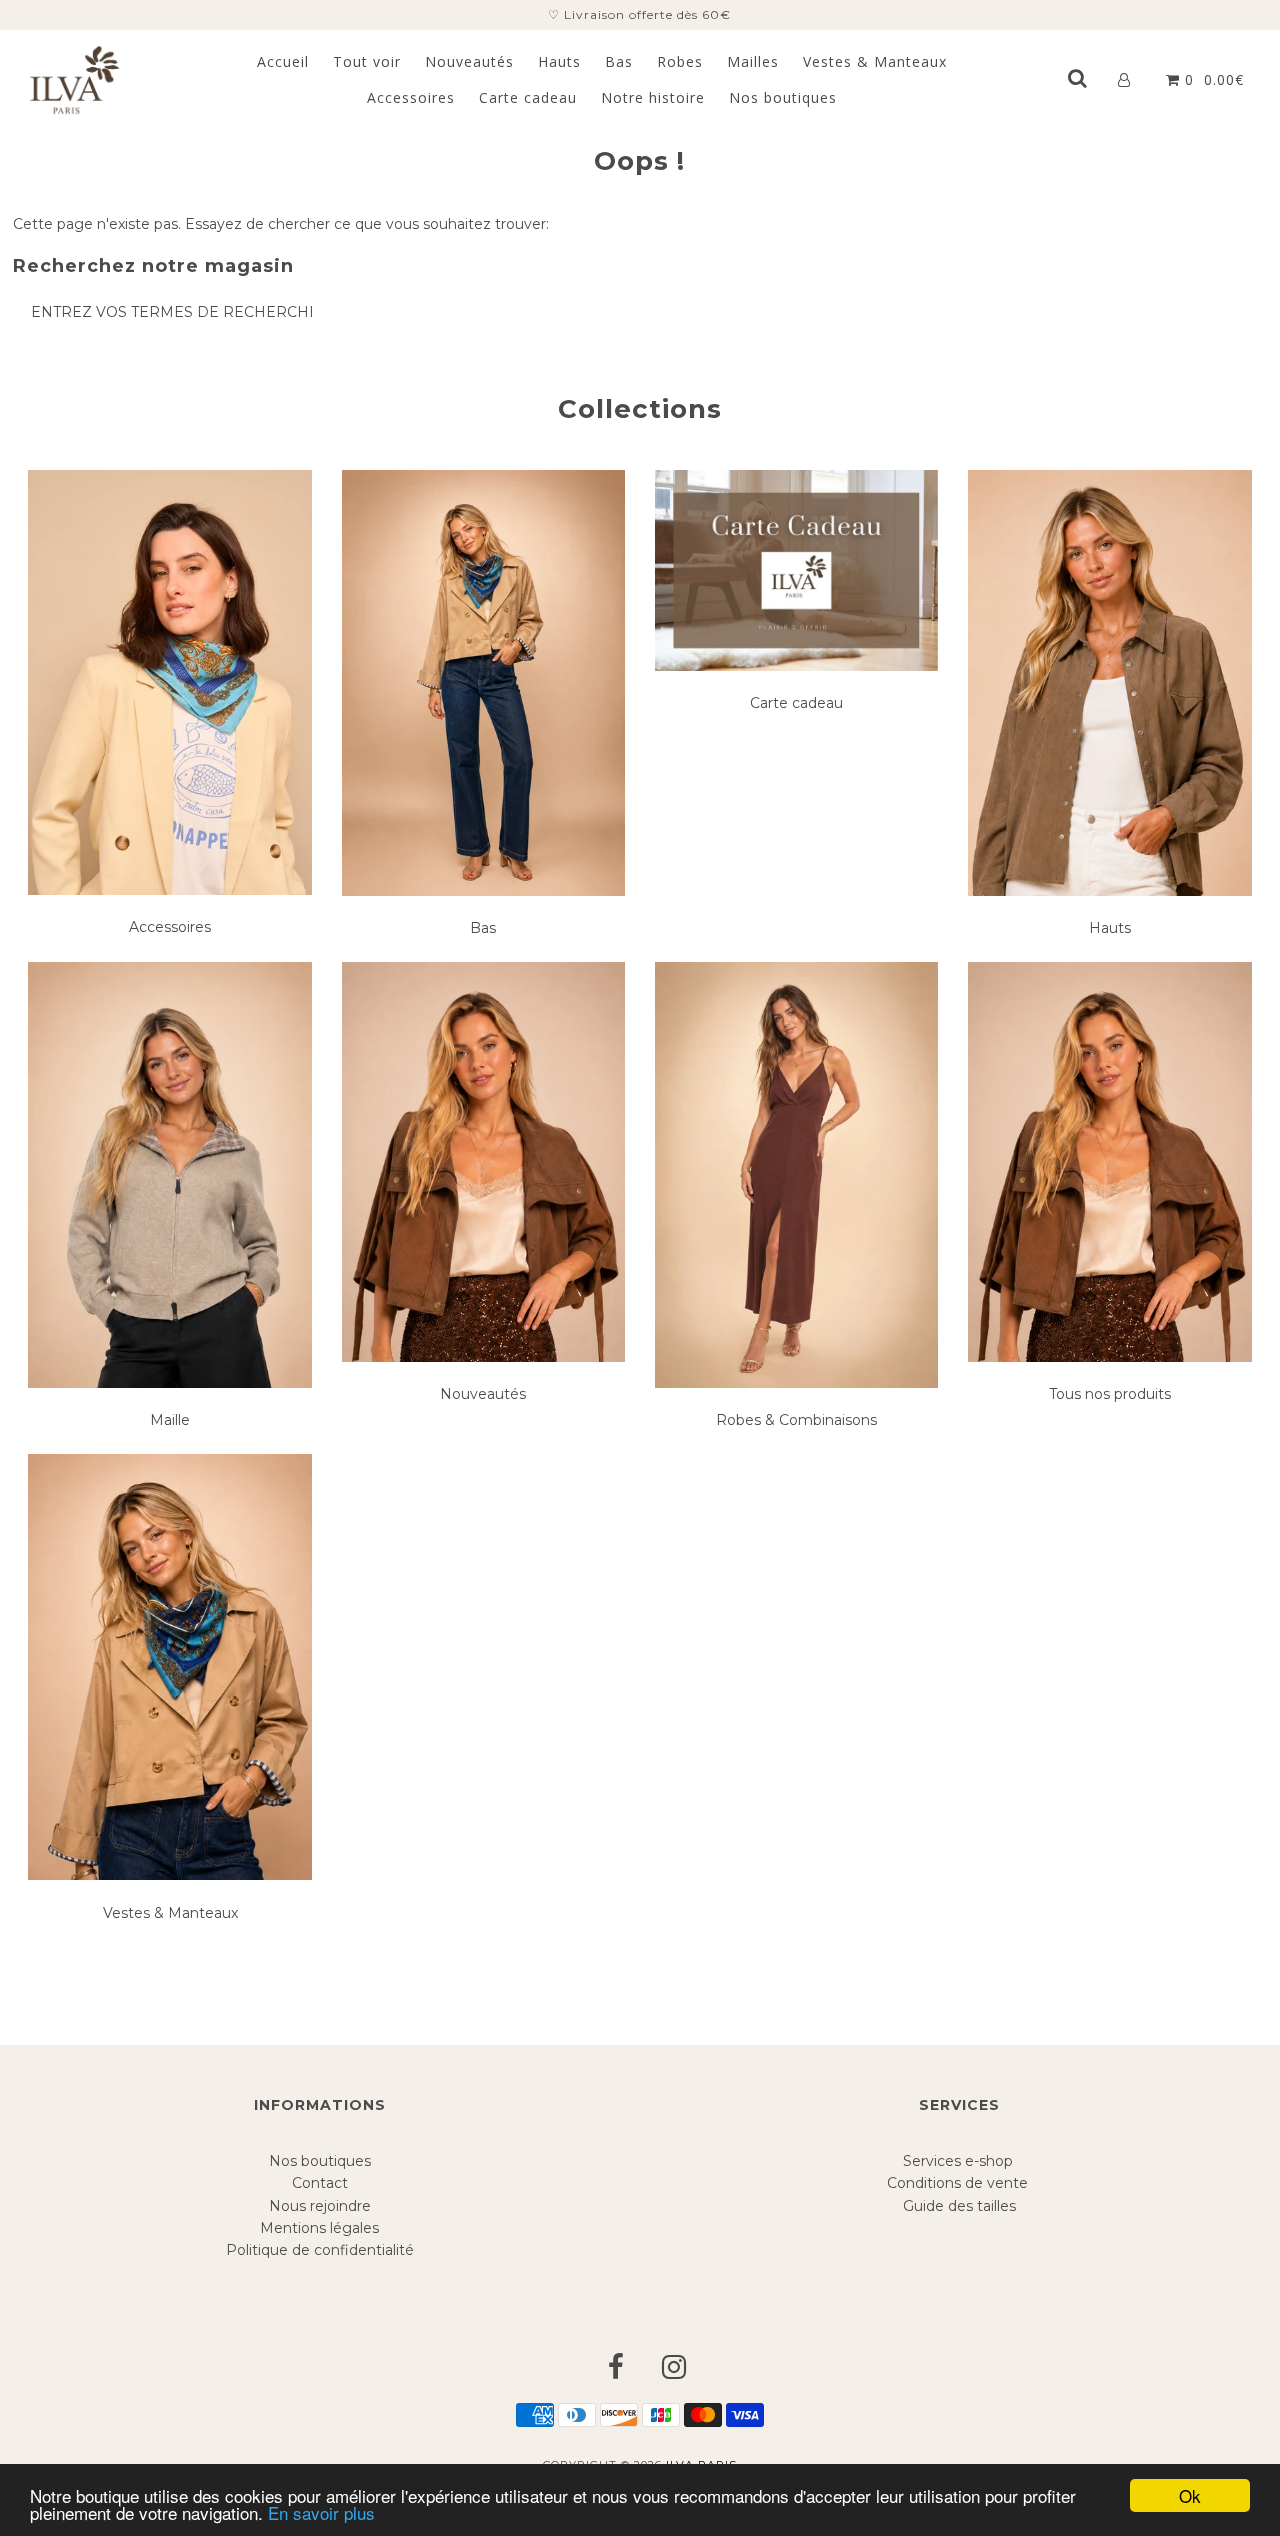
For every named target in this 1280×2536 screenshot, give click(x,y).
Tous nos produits (1110, 1394)
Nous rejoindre (320, 2206)
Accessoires (411, 97)
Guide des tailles (959, 2206)
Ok (1190, 2495)
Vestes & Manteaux (875, 61)
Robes (680, 61)
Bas (619, 61)
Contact (320, 2183)
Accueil (283, 61)
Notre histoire (653, 97)
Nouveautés (469, 61)
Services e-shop (960, 2161)
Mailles (753, 61)
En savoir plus (321, 2512)
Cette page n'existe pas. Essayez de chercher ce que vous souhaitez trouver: (281, 224)
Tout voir (367, 61)
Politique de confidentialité (320, 2250)
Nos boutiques (783, 97)
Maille (170, 1420)
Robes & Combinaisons (796, 1420)
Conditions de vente (959, 2183)
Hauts (559, 61)
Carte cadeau (528, 97)
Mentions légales (319, 2228)
